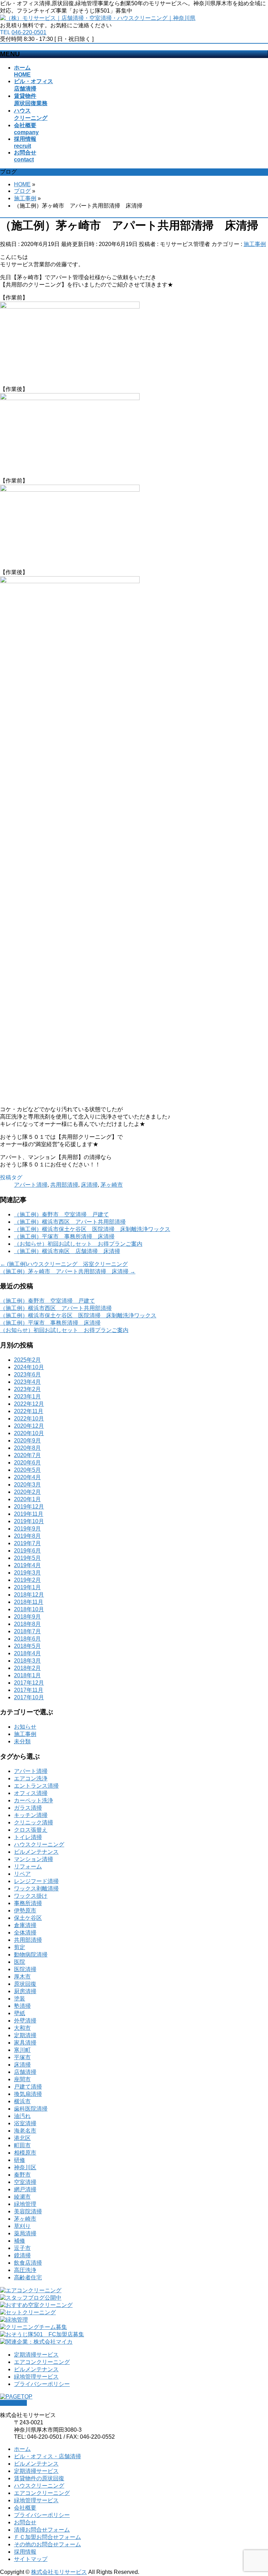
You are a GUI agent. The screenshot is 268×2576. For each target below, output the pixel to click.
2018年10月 (29, 1609)
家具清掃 (25, 2043)
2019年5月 (27, 1558)
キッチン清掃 (31, 1815)
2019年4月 (27, 1565)
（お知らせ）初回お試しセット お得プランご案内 (78, 1244)
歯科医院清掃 (31, 2109)
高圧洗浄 (25, 2270)
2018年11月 (29, 1602)
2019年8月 (27, 1536)
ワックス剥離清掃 (36, 1888)
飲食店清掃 (28, 2263)
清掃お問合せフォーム (42, 2530)
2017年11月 (29, 1690)
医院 (20, 1962)
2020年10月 (29, 1433)
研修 (20, 2160)
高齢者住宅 (28, 2277)
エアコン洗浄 (31, 1778)
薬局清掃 (25, 2233)
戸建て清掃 (28, 2087)
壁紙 (20, 2013)
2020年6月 (27, 1463)
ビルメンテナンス (36, 1852)
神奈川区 (25, 2167)
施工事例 (255, 244)
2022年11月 (29, 1411)
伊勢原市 (25, 1911)
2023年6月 (27, 1374)
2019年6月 (27, 1551)
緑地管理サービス (36, 2377)
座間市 (22, 2079)
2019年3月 (27, 1573)
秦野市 (22, 2175)
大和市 (22, 2028)
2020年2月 (27, 1492)
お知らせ (25, 1727)
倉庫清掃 (25, 1925)
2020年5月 (27, 1470)
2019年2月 (27, 1580)
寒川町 (22, 2050)
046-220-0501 (29, 32)
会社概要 (25, 2508)
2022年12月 (29, 1404)
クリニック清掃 (33, 1822)
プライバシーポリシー (42, 2384)
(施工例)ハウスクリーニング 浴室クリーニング (64, 1264)
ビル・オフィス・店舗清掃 (47, 2456)
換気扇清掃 (28, 2094)
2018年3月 (27, 1661)
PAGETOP (13, 2403)
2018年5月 (27, 1646)
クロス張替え (31, 1830)
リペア (22, 1874)
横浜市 (22, 2101)
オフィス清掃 (31, 1793)
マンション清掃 (33, 1859)
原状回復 (25, 1984)
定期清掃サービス (36, 2355)
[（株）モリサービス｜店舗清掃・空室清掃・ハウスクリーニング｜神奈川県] (98, 18)
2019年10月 (29, 1521)
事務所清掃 (28, 1903)
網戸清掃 (25, 2189)
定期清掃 (25, 2035)
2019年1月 (27, 1587)
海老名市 (25, 2131)
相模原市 (25, 2153)
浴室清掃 (25, 2123)
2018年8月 (27, 1624)
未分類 (22, 1741)
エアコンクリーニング (42, 2362)
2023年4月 (27, 1382)
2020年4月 (27, 1477)
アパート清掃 (31, 1185)
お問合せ (25, 2522)
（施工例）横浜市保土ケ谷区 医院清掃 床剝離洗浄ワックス (92, 1229)
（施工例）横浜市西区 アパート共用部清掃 (70, 1222)
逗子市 (22, 2248)
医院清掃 (25, 1969)
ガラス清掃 (28, 1808)
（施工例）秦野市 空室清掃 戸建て (61, 1214)
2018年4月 (27, 1653)
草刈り (22, 2226)
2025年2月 (27, 1360)
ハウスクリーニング (39, 1844)
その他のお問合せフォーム (47, 2544)
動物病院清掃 (31, 1955)
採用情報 (25, 2552)
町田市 (22, 2145)
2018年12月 (29, 1595)
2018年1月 (27, 1675)
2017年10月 (29, 1697)
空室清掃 (25, 2182)
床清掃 (89, 1185)
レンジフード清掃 (36, 1881)
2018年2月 (27, 1668)
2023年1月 (27, 1396)
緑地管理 (25, 2204)
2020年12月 (29, 1426)
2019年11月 (29, 1514)
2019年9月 (27, 1529)
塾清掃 (22, 2006)
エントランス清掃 (36, 1786)
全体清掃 (25, 1933)
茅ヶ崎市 (112, 1185)
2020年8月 (27, 1448)
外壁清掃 (25, 2021)
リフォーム (28, 1866)
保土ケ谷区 (28, 1918)
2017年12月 (29, 1683)
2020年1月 (27, 1499)
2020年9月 (27, 1441)
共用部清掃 (64, 1185)
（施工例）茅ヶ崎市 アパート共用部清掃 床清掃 (68, 1271)
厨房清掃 (25, 1991)
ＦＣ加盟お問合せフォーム (47, 2537)
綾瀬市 (22, 2197)
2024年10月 (29, 1367)
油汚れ (22, 2116)
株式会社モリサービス (59, 2572)
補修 (20, 2241)
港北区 (22, 2138)
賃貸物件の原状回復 (39, 2478)
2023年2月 (27, 1389)
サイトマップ (31, 2559)
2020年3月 (27, 1485)
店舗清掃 (25, 2072)
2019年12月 (29, 1507)
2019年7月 (27, 1543)
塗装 (20, 1999)
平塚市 (22, 2057)
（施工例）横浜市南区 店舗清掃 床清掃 (67, 1251)
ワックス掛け (31, 1896)
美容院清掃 (28, 2211)
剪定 (20, 1947)
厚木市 (22, 1977)
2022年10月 (29, 1419)
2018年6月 (27, 1639)
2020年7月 (27, 1455)
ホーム (22, 2449)
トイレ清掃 (28, 1837)
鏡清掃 (22, 2255)
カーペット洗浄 (33, 1800)
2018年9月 (27, 1617)
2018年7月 (27, 1631)
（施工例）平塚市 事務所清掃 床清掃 (64, 1236)
